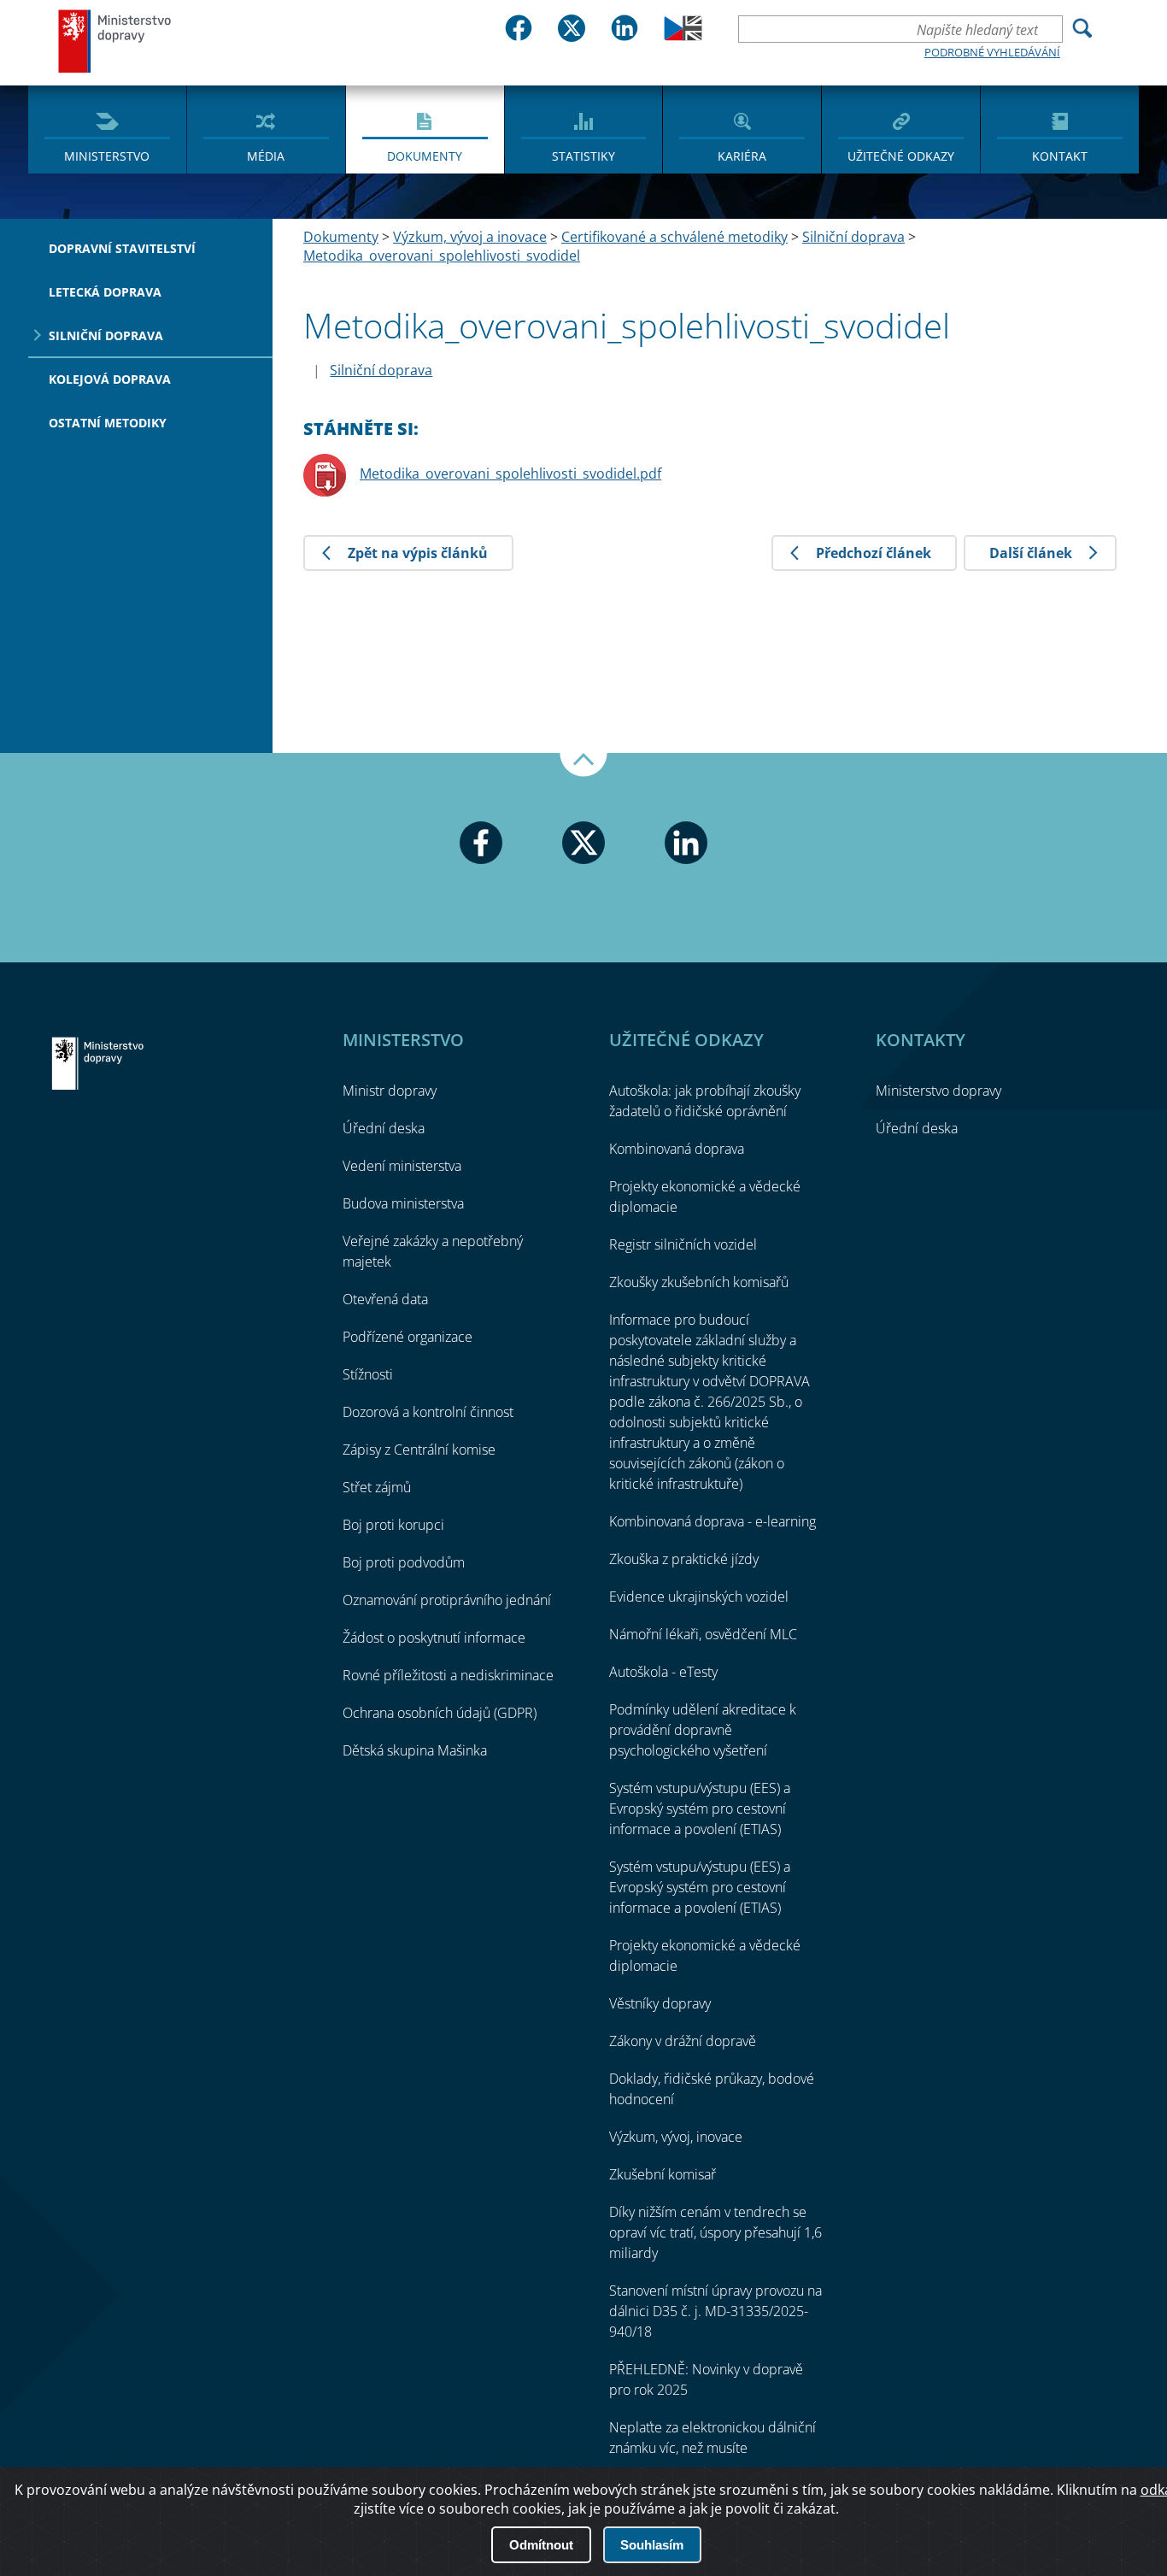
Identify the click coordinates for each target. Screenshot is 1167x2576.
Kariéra (742, 156)
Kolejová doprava (110, 379)
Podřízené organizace (408, 1337)
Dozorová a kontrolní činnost (428, 1412)
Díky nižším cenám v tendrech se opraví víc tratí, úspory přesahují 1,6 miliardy (715, 2232)
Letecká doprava (105, 292)
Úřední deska (384, 1128)
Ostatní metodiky (108, 423)
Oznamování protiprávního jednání (447, 1600)
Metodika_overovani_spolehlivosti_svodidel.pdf (510, 473)
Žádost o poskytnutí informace (434, 1638)
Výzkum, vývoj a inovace (470, 237)
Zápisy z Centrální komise (419, 1450)
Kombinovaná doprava (677, 1149)
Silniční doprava (106, 335)
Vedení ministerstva (402, 1166)
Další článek (1031, 553)
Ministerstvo (107, 156)
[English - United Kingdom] (683, 36)
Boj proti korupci (393, 1525)
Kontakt (1060, 156)
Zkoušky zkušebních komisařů (699, 1282)
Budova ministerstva (403, 1203)
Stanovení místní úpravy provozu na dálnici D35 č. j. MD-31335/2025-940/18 (715, 2311)
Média (266, 156)
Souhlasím (652, 2545)
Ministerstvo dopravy (115, 41)
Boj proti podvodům (404, 1562)
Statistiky (583, 156)
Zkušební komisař (663, 2174)
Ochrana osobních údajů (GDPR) (440, 1713)
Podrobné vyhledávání (992, 52)
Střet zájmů (377, 1487)
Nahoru (583, 765)
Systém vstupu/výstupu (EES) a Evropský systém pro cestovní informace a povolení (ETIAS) (700, 1808)
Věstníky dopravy (660, 2003)
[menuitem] (107, 128)
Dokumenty (425, 156)
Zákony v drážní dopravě (683, 2041)
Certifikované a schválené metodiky (674, 237)
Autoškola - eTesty (663, 1672)
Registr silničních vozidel (683, 1244)
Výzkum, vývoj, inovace (676, 2137)
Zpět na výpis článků (418, 553)
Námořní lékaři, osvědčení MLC (703, 1634)
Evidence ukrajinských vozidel (699, 1597)
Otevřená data (385, 1299)
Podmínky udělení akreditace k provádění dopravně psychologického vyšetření (703, 1730)
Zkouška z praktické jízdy (684, 1559)
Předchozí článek (874, 553)
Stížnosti (368, 1374)
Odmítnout (541, 2545)
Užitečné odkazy (901, 156)
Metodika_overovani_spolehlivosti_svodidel (442, 256)
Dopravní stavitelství (122, 248)
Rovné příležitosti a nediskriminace (448, 1675)
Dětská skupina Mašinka (415, 1750)
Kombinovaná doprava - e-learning (713, 1521)
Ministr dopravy (390, 1091)
